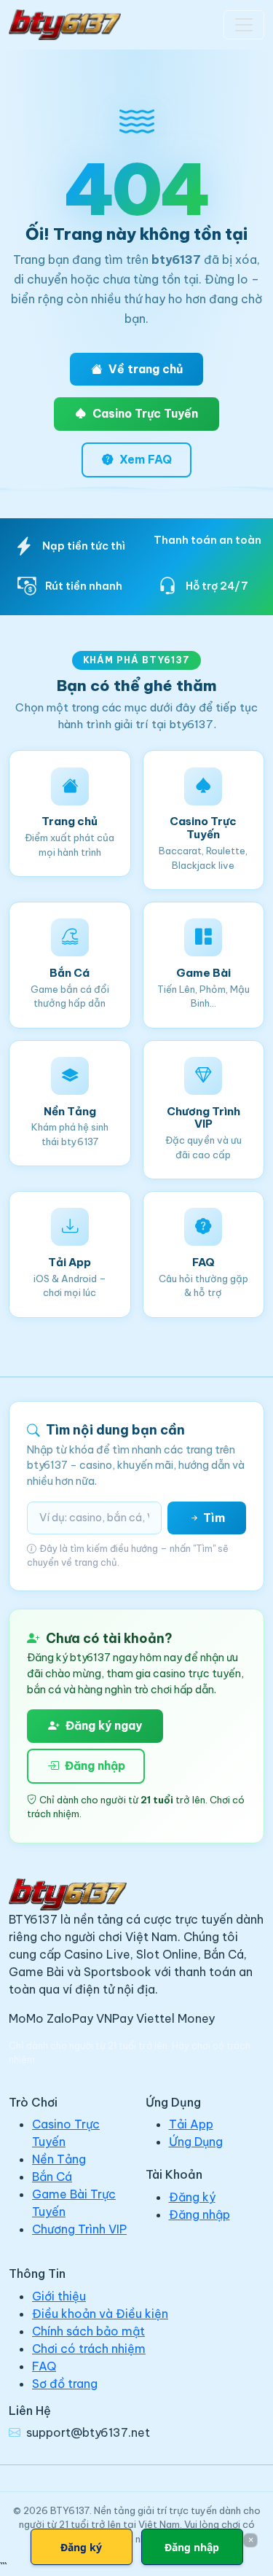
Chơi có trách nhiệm (89, 2349)
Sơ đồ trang (65, 2384)
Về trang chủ (146, 369)
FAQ (44, 2366)
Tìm (213, 1518)
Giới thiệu (59, 2296)
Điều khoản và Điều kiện (100, 2314)
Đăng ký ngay (104, 1725)
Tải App (191, 2124)
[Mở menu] (244, 25)
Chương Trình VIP (79, 2229)
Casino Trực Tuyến (145, 413)
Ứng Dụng (196, 2142)
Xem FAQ (146, 459)
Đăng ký (192, 2197)
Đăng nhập (95, 1765)
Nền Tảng (59, 2159)
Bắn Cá (52, 2177)
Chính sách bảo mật (88, 2331)
